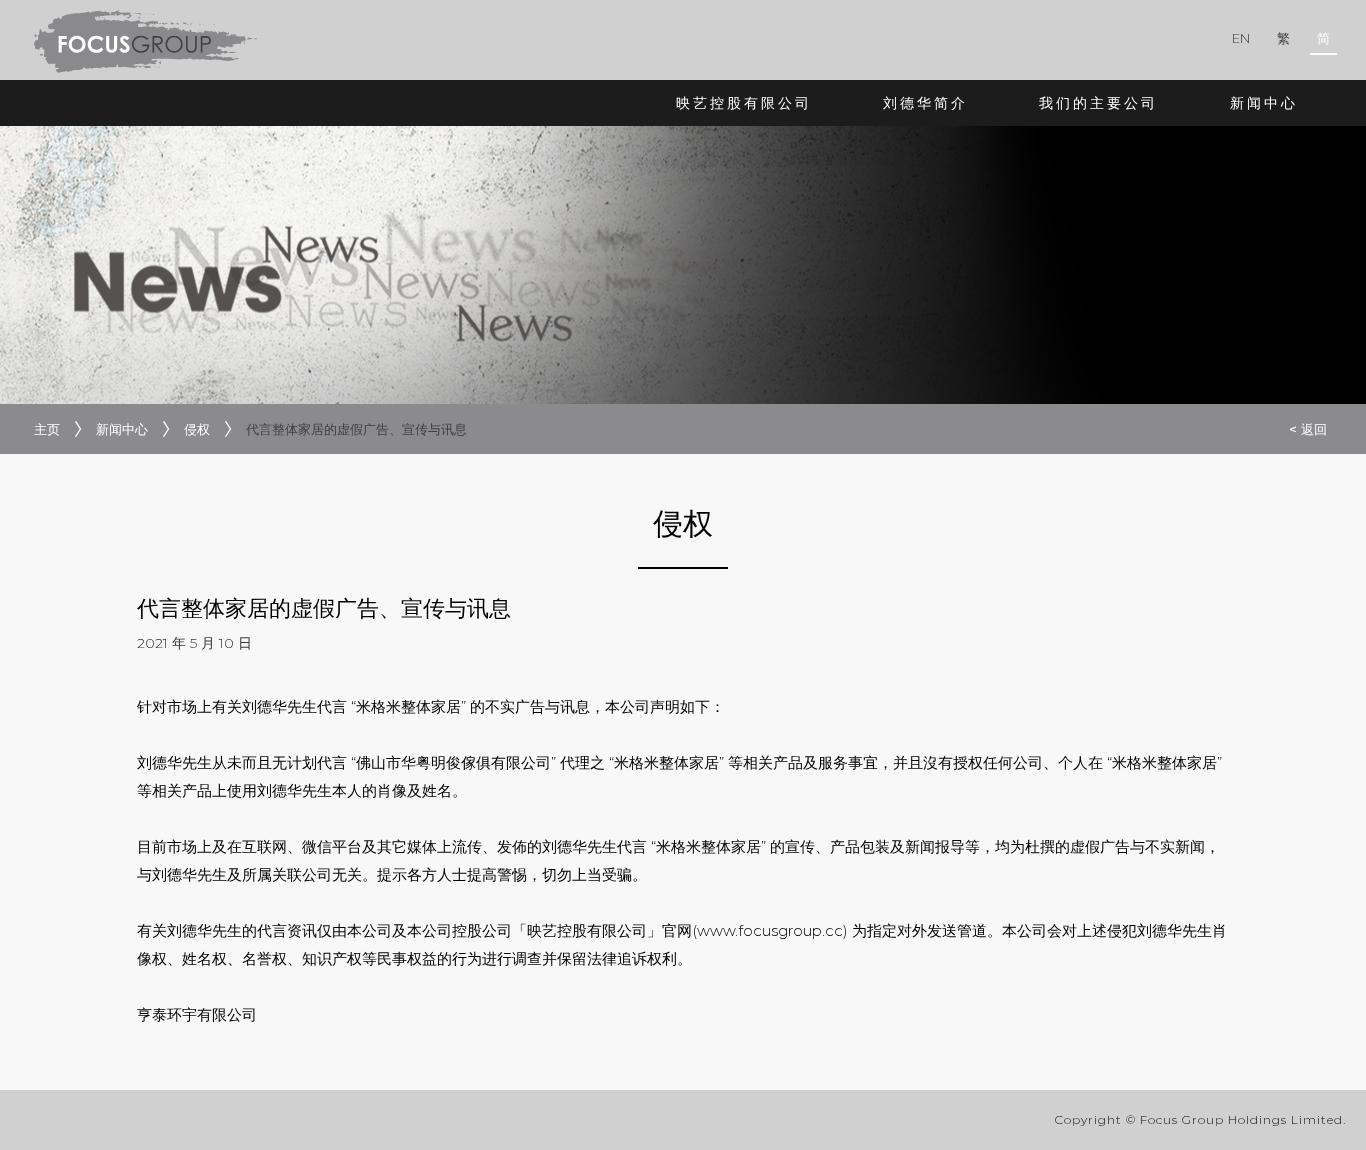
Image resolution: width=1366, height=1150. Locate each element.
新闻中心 (1264, 103)
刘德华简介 (925, 103)
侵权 (197, 429)
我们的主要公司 (1098, 103)
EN (1241, 38)
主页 (47, 429)
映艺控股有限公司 (744, 103)
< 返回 (1308, 429)
